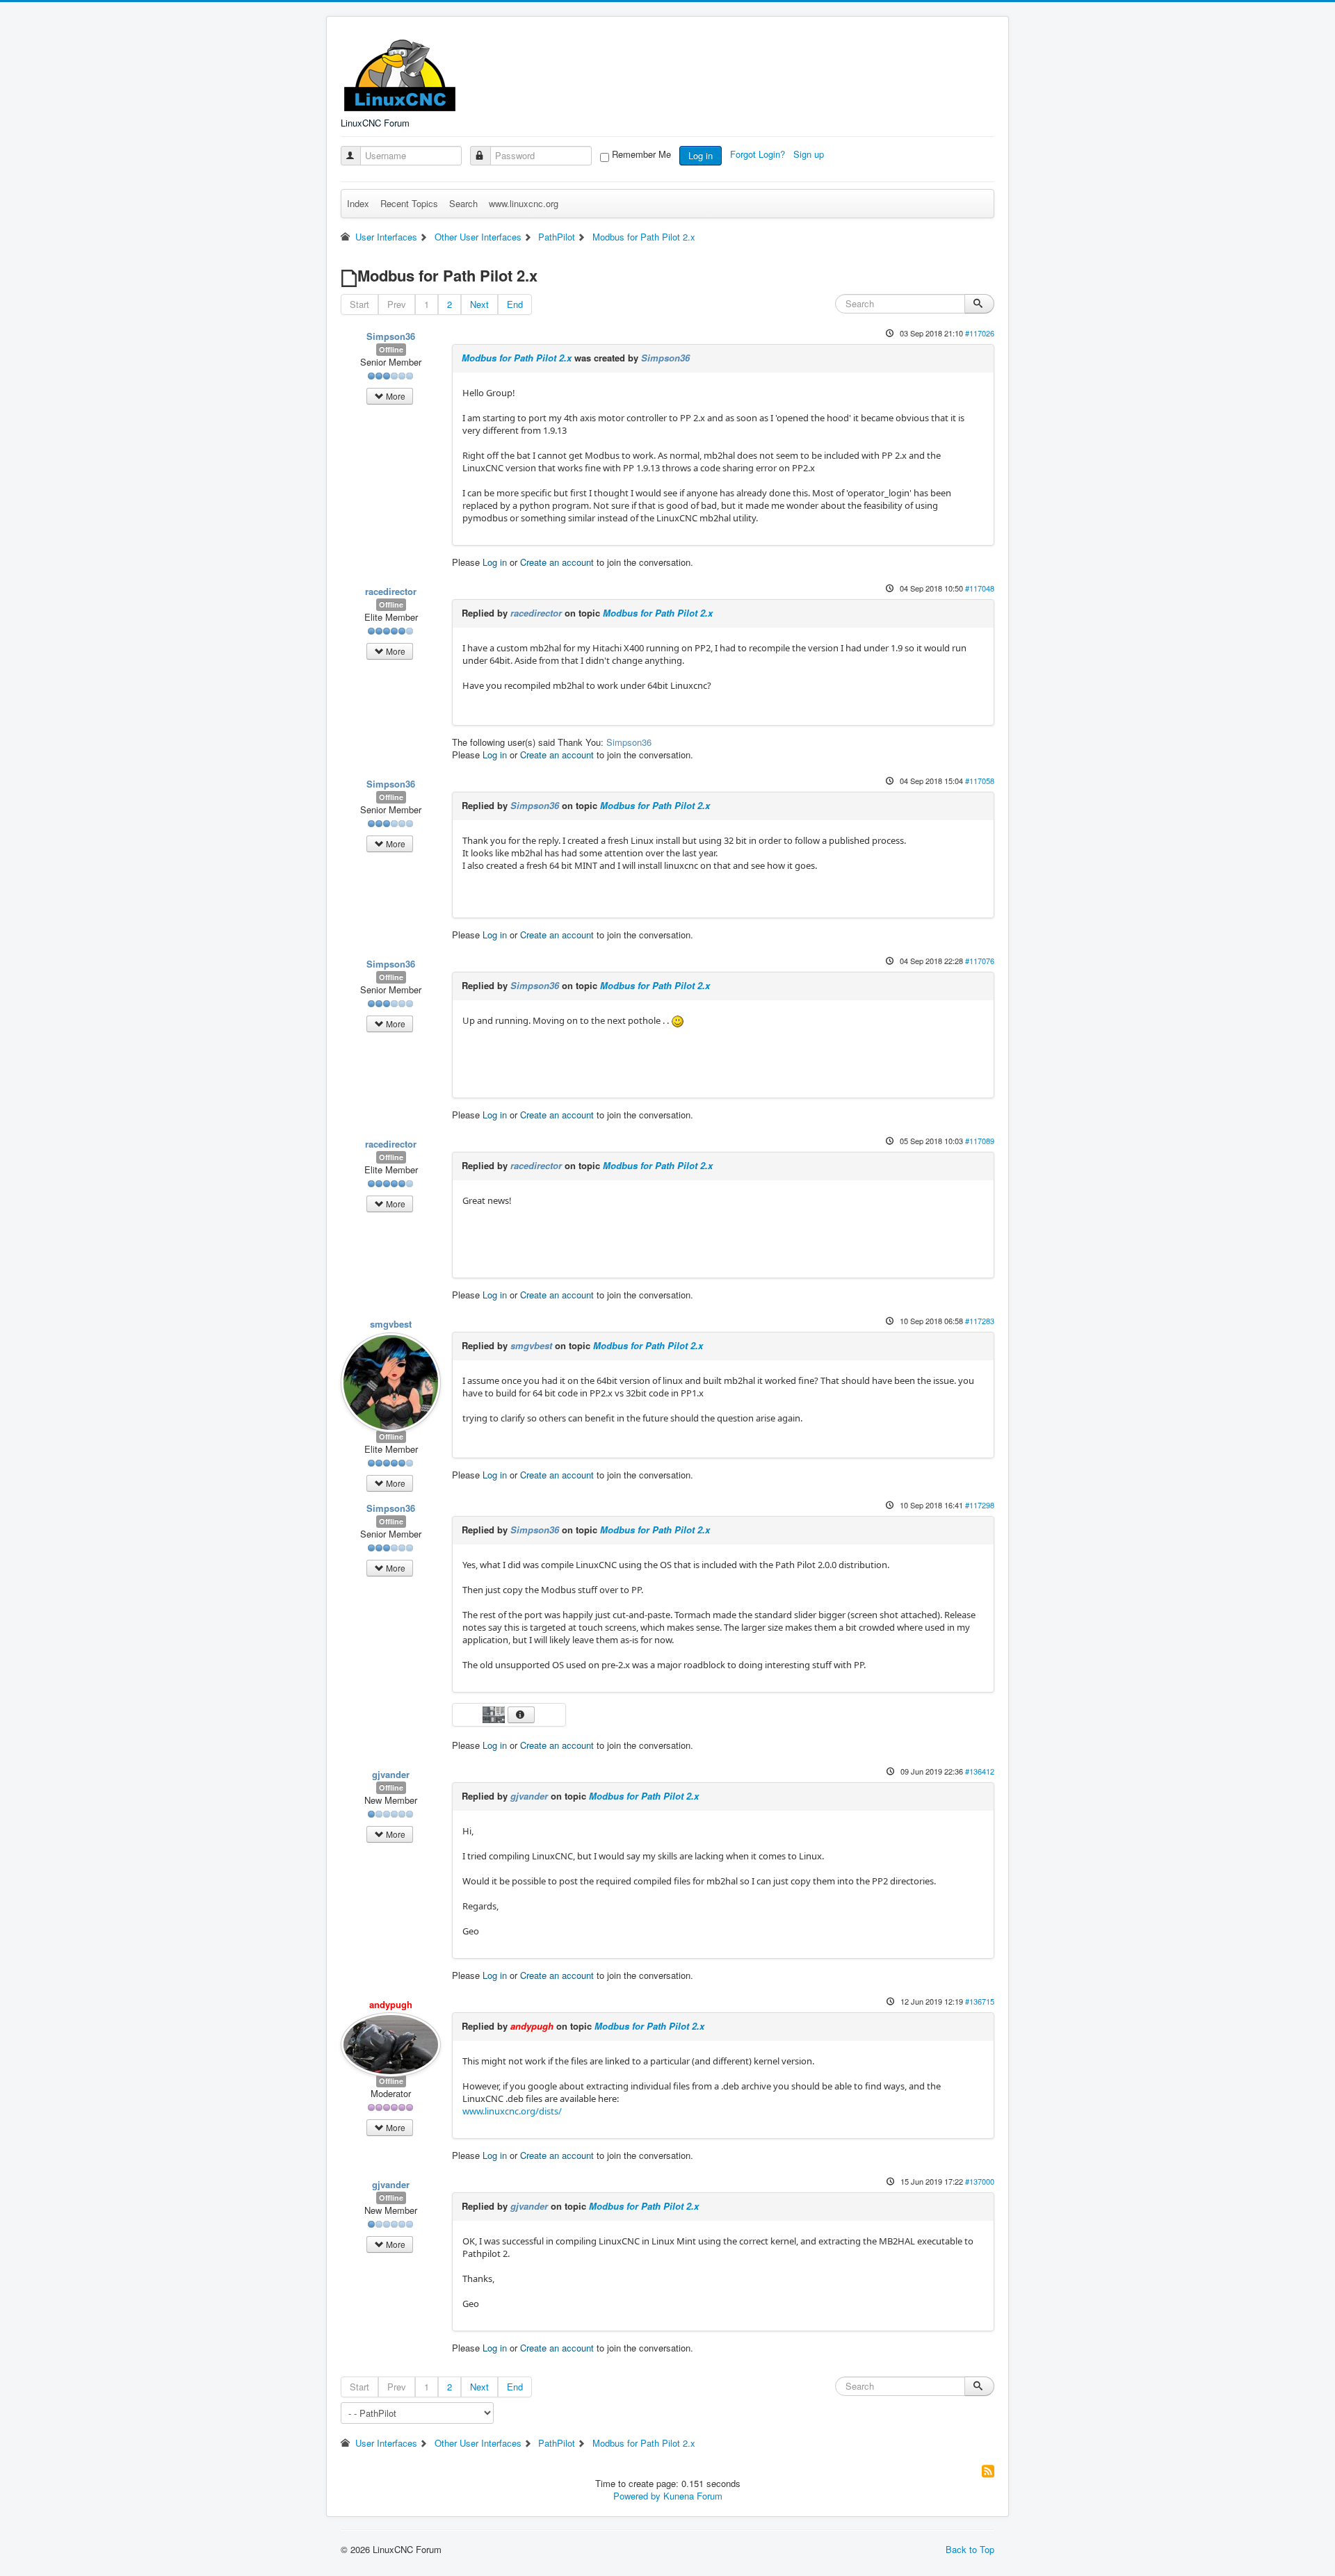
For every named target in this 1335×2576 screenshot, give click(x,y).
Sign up (810, 154)
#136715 (980, 2001)
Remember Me (641, 154)
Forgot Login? (759, 154)
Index (358, 203)
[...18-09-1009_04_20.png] (495, 1713)
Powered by (637, 2496)
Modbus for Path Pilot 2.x (517, 358)
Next (479, 304)
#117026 (980, 333)
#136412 (980, 1771)
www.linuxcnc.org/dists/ (512, 2111)
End (515, 304)
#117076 (980, 961)
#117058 (980, 781)
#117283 (980, 1321)
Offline (391, 349)
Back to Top (970, 2549)
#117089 (980, 1141)
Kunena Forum (693, 2496)
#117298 (980, 1505)
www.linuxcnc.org (524, 203)
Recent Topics (409, 203)
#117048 (980, 588)
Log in (701, 155)
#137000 (980, 2181)
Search (463, 203)
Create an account (557, 562)
